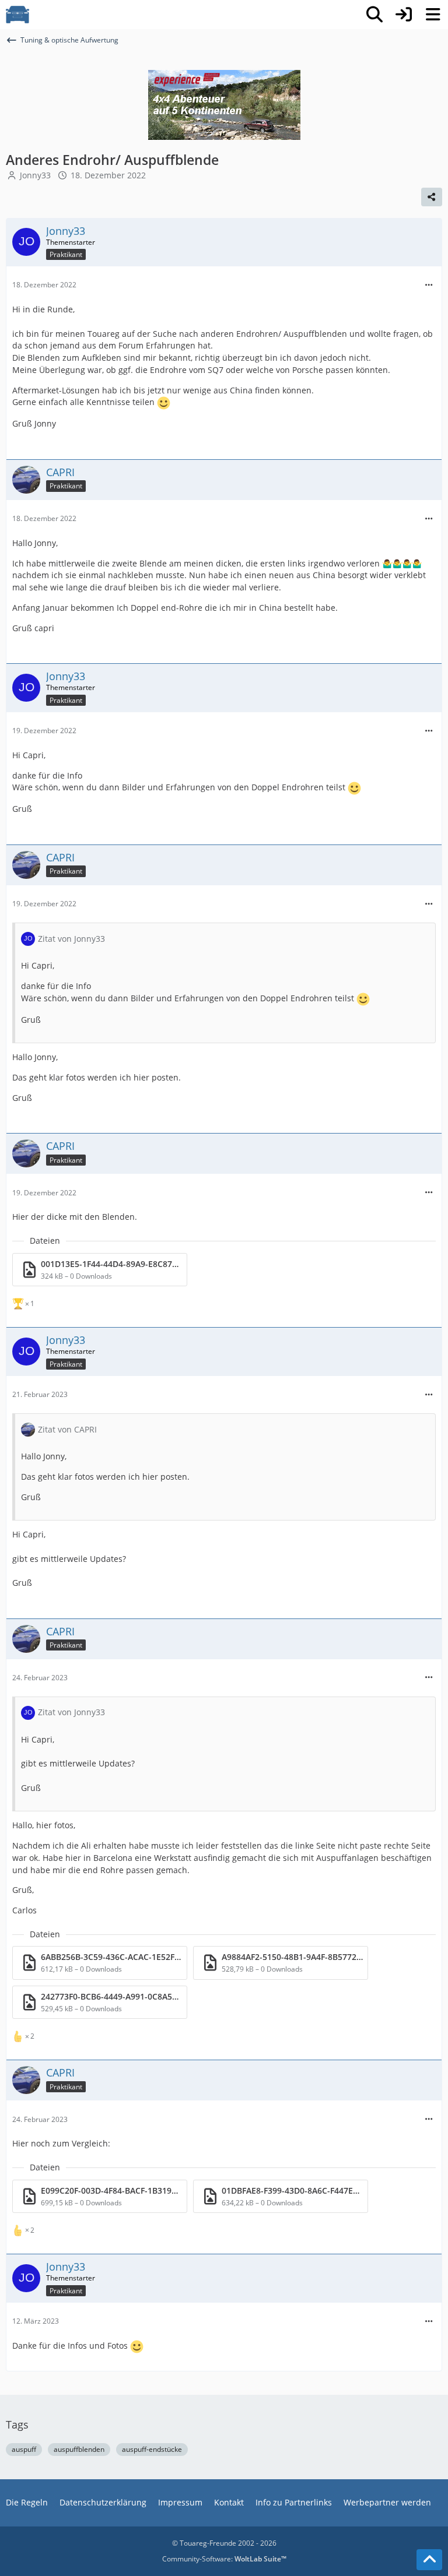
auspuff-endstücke (152, 2449)
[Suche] (374, 15)
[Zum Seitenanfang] (429, 2560)
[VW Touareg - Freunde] (17, 15)
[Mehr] (429, 285)
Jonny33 (35, 175)
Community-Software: (224, 2559)
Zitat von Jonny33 (71, 939)
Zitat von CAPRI (67, 1429)
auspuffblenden (79, 2449)
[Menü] (433, 15)
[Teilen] (432, 197)
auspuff (24, 2449)
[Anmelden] (404, 15)
